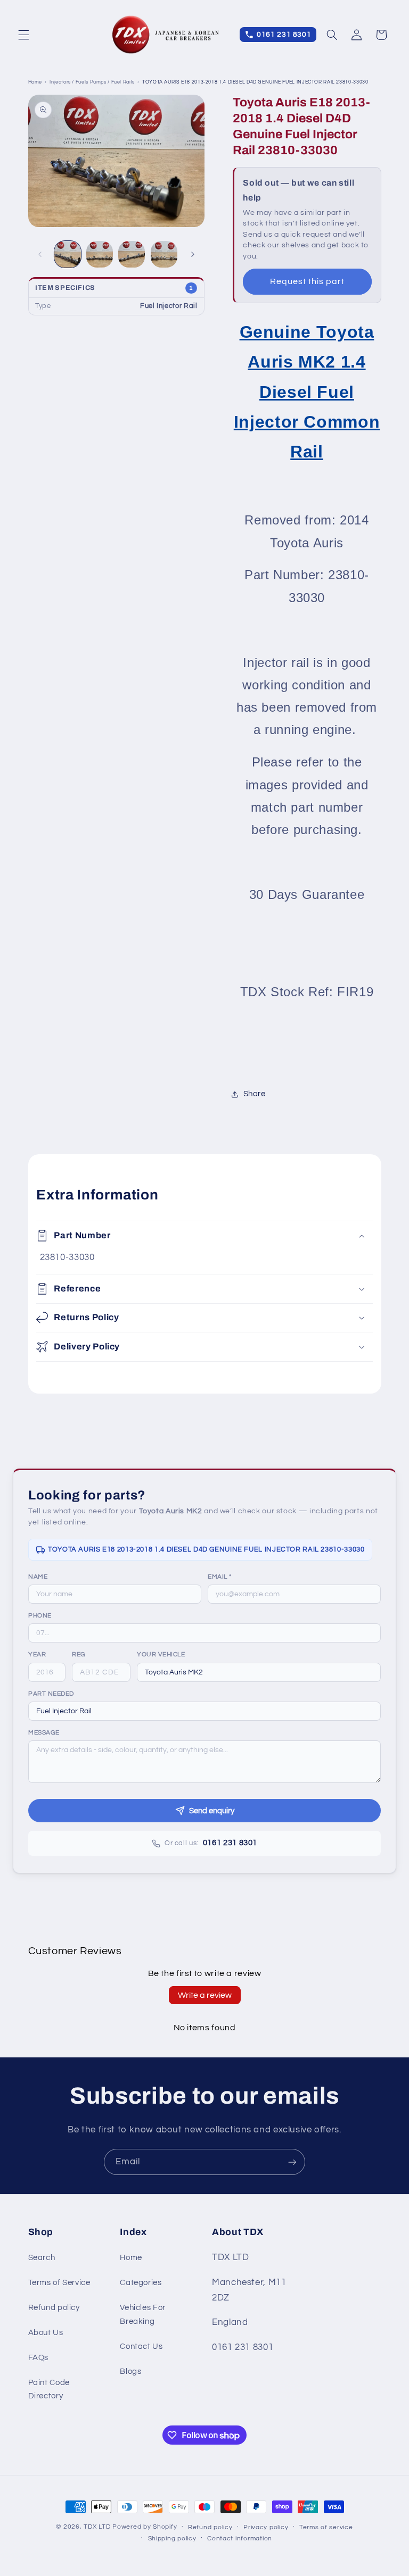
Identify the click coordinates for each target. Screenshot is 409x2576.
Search (42, 2258)
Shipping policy (172, 2539)
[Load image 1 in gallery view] (68, 254)
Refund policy (54, 2308)
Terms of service (326, 2527)
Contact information (240, 2539)
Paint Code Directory (49, 2390)
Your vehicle (161, 1654)
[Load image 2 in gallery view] (100, 254)
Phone (40, 1616)
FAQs (39, 2358)
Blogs (130, 2371)
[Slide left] (40, 254)
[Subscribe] (292, 2162)
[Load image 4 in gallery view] (164, 254)
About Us (46, 2333)
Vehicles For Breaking (143, 2315)
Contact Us (141, 2346)
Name (38, 1577)
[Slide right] (193, 254)
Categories (141, 2283)
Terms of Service (59, 2283)
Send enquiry (212, 1811)
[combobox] (259, 1672)
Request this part (308, 281)
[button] (23, 35)
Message (44, 1733)
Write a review (205, 1995)
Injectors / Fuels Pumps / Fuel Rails (92, 82)
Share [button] (255, 1094)
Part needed (51, 1694)
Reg (79, 1654)
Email (220, 1577)
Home (35, 82)
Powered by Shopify (145, 2527)
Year (37, 1654)
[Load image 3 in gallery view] (132, 254)
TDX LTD (97, 2527)
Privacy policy (266, 2527)
